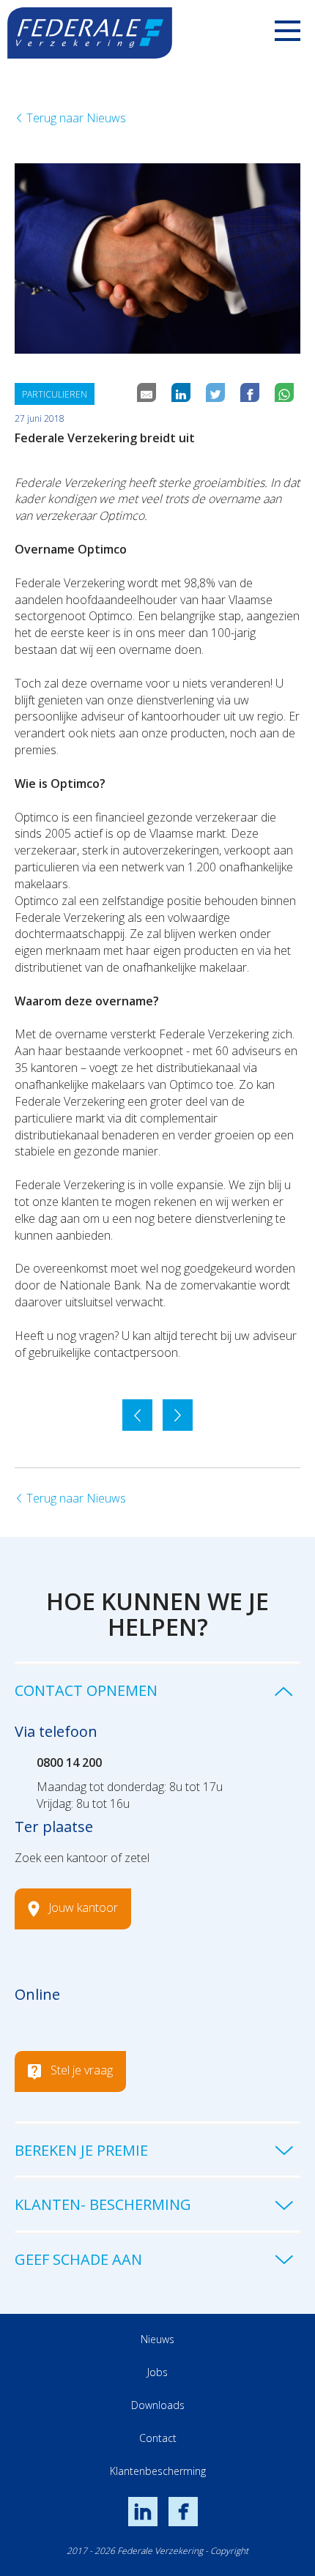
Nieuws (157, 2339)
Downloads (158, 2405)
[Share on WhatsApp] (286, 394)
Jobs (157, 2372)
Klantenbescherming (158, 2471)
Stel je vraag (82, 2070)
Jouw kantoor (83, 1907)
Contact (158, 2438)
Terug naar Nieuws (75, 118)
